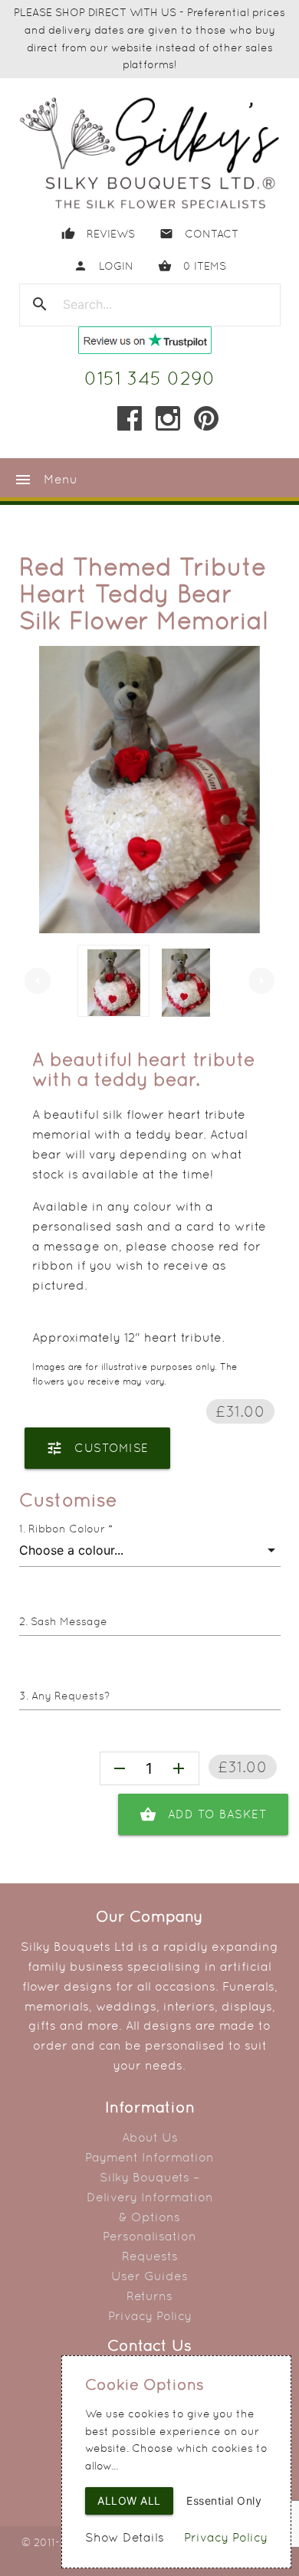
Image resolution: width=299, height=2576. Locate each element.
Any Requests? (71, 1696)
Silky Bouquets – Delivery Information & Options (150, 2197)
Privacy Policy (150, 2316)
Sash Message (69, 1621)
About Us (150, 2137)
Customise (97, 1448)
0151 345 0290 (150, 378)
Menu (46, 480)
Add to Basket (204, 1814)
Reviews (98, 234)
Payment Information (149, 2157)
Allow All (129, 2501)
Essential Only (224, 2501)
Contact (199, 234)
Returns (149, 2296)
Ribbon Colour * (71, 1529)
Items (192, 266)
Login (103, 266)
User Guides (149, 2276)
